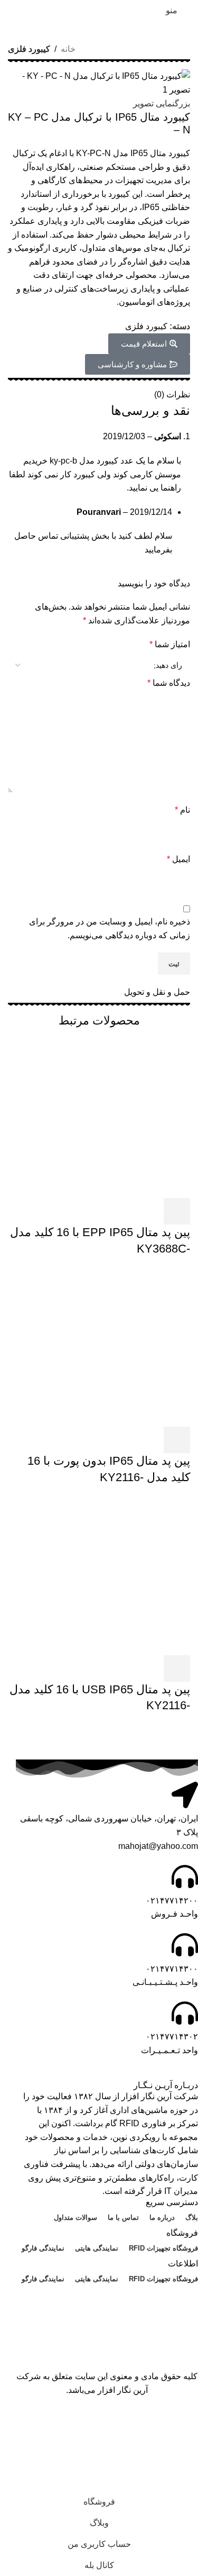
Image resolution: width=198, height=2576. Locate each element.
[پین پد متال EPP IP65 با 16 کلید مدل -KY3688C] (111, 1118)
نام (182, 810)
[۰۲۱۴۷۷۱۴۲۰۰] (185, 1876)
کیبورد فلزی (29, 49)
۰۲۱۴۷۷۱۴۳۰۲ (172, 2037)
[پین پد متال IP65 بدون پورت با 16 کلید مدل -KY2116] (111, 1346)
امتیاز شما (170, 644)
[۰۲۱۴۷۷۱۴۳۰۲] (185, 2013)
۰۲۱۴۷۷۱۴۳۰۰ (172, 1969)
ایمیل (178, 859)
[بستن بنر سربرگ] (185, 2424)
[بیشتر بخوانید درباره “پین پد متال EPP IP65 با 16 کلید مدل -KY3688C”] (177, 1211)
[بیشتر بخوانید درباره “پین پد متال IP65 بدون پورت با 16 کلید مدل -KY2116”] (177, 1440)
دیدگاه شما (169, 683)
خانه (68, 49)
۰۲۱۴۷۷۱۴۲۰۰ (172, 1901)
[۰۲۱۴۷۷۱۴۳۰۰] (185, 1945)
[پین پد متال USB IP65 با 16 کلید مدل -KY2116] (111, 1575)
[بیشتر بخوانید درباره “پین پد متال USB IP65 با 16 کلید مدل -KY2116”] (177, 1668)
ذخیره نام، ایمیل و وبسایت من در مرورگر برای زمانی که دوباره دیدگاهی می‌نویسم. (110, 928)
